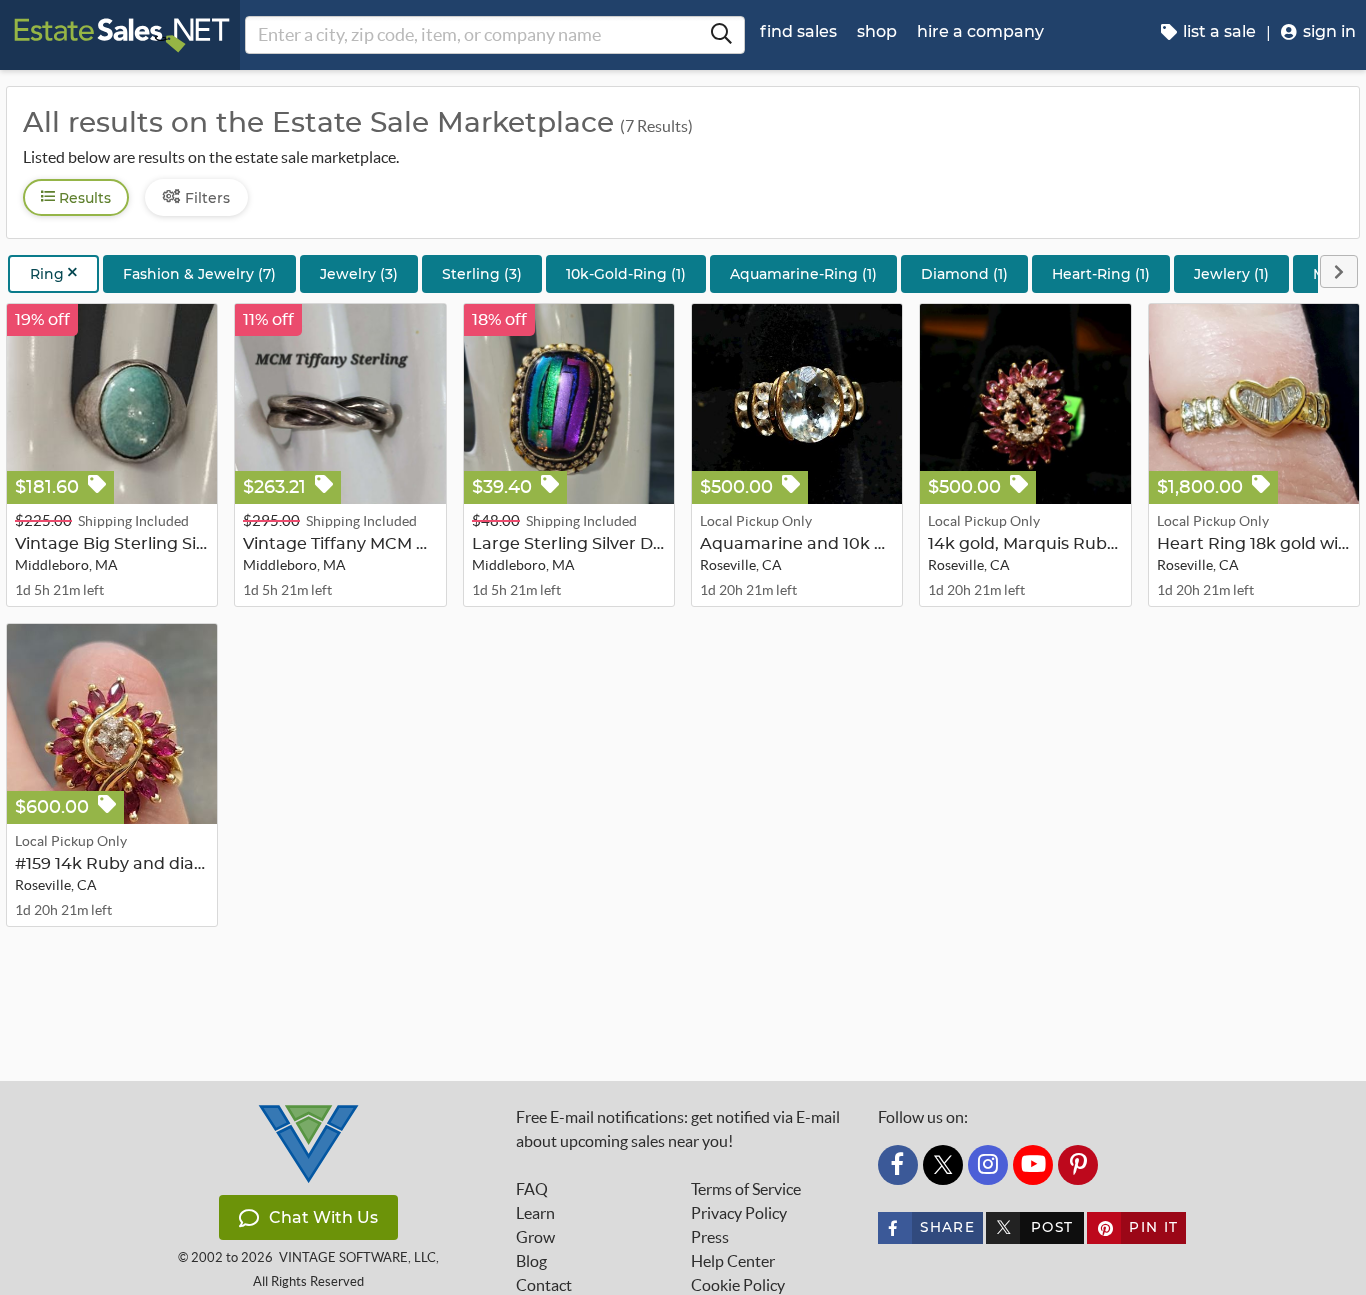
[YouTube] (1033, 1165)
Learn (535, 1213)
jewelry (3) (359, 274)
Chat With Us (323, 1217)
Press (710, 1237)
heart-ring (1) (1101, 274)
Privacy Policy (739, 1213)
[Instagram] (988, 1165)
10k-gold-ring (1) (626, 274)
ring (49, 274)
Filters (205, 198)
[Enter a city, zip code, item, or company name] (721, 35)
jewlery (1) (1231, 274)
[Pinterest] (1078, 1165)
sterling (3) (482, 274)
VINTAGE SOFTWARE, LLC (357, 1257)
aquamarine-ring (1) (803, 274)
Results (83, 198)
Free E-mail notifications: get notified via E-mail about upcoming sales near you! (678, 1129)
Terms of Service (746, 1189)
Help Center (733, 1261)
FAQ (532, 1189)
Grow (535, 1237)
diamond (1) (964, 274)
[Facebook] (898, 1165)
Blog (531, 1261)
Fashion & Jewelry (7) (199, 274)
